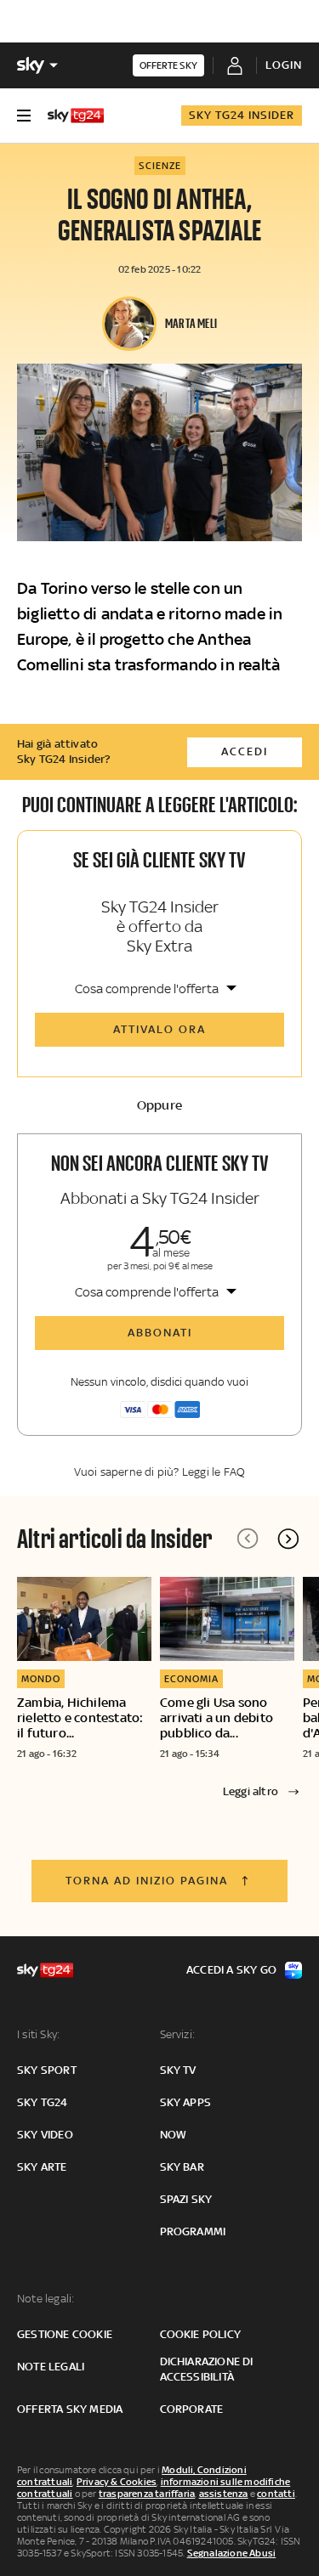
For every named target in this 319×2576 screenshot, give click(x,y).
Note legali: (46, 2299)
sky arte (42, 2167)
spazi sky (186, 2199)
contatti (276, 2494)
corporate (192, 2409)
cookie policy (201, 2334)
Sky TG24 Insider (242, 115)
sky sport (47, 2070)
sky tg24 (43, 2102)
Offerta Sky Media (70, 2409)
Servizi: (178, 2034)
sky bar (182, 2167)
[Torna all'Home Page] (76, 116)
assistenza (224, 2494)
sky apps (186, 2102)
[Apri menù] (24, 116)
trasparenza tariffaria (147, 2494)
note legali (51, 2367)
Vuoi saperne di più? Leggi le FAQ (160, 1472)
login (284, 65)
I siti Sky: (38, 2034)
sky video (45, 2135)
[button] (288, 1539)
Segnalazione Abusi (232, 2553)
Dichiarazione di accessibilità (207, 2369)
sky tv (178, 2070)
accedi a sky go (231, 1970)
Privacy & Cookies (117, 2482)
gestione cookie (65, 2334)
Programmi (193, 2231)
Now (174, 2135)
